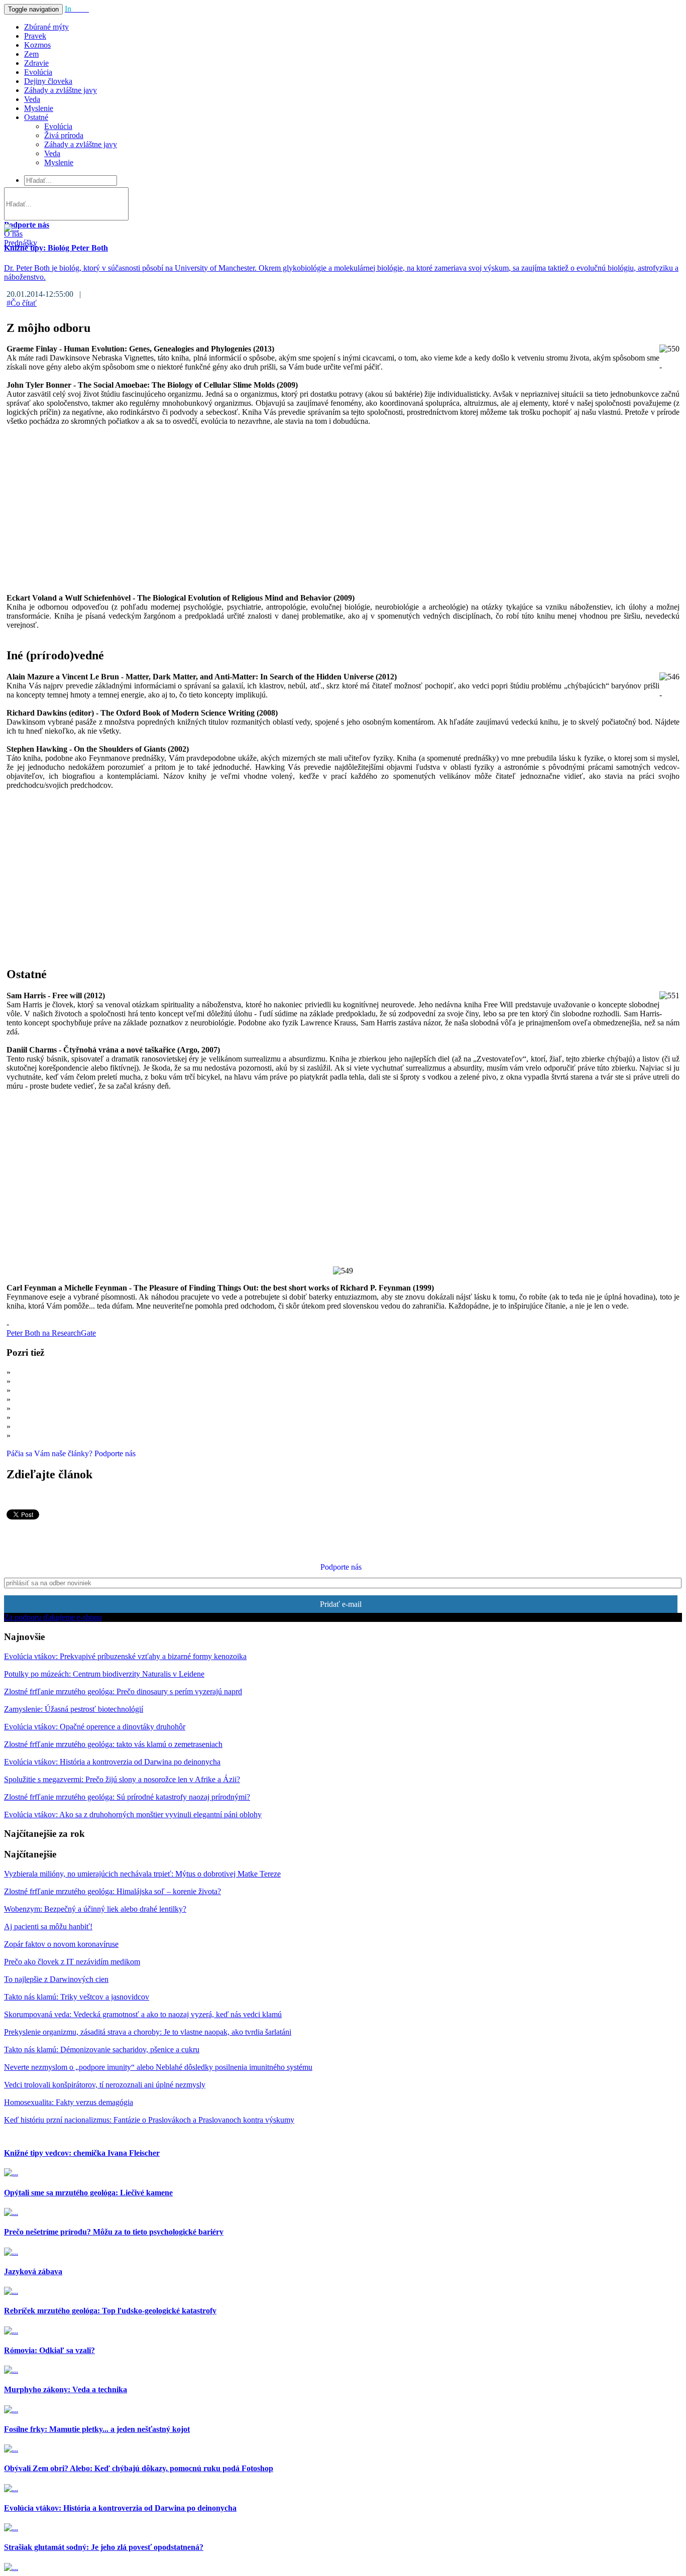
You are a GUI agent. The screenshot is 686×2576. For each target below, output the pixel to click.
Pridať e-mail (341, 1604)
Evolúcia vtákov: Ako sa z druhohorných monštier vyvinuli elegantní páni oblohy (133, 1814)
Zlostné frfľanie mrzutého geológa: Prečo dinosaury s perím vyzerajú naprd (123, 1691)
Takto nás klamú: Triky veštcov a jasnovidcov (77, 1997)
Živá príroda (64, 135)
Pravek (35, 36)
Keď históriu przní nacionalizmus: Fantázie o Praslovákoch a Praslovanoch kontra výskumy (149, 2120)
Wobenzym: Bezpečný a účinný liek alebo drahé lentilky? (95, 1909)
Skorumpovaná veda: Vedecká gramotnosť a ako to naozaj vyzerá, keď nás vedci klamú (143, 2014)
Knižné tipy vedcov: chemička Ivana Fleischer (86, 1381)
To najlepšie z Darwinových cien (56, 1979)
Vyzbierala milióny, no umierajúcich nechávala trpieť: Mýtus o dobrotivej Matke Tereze (142, 1874)
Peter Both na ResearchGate (51, 1333)
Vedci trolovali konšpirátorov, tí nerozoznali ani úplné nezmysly (105, 2085)
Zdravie (36, 63)
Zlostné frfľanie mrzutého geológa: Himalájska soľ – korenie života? (112, 1891)
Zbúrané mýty (46, 27)
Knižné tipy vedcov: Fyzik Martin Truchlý (80, 1399)
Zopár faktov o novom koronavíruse (61, 1944)
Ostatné (36, 117)
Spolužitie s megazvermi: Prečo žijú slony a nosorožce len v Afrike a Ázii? (122, 1779)
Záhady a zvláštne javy (61, 90)
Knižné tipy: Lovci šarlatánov (60, 1390)
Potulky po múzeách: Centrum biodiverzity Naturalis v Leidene (104, 1674)
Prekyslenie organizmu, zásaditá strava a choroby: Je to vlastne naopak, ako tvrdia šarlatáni (148, 2032)
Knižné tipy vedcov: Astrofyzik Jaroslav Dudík (87, 1417)
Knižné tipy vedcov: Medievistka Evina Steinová (90, 1426)
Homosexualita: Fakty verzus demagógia (69, 2102)
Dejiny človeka (48, 81)
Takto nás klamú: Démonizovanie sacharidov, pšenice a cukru (102, 2050)
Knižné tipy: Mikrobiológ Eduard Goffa (76, 1408)
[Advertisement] (308, 505)
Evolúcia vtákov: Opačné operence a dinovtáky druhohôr (95, 1727)
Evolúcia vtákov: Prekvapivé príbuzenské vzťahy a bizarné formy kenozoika (125, 1656)
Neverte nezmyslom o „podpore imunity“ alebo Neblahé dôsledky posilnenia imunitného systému (158, 2067)
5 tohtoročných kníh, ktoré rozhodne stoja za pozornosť (100, 1435)
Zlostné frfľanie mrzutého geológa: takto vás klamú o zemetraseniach (113, 1744)
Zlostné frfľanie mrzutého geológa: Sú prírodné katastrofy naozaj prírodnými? (127, 1797)
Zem (31, 54)
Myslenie (39, 108)
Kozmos (37, 45)
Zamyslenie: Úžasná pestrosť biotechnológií (74, 1709)
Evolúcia (38, 72)
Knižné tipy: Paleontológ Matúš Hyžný (75, 1372)
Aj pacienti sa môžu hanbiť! (48, 1926)
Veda (32, 99)
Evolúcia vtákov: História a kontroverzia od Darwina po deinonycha (112, 1762)
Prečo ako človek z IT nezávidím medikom (72, 1962)
